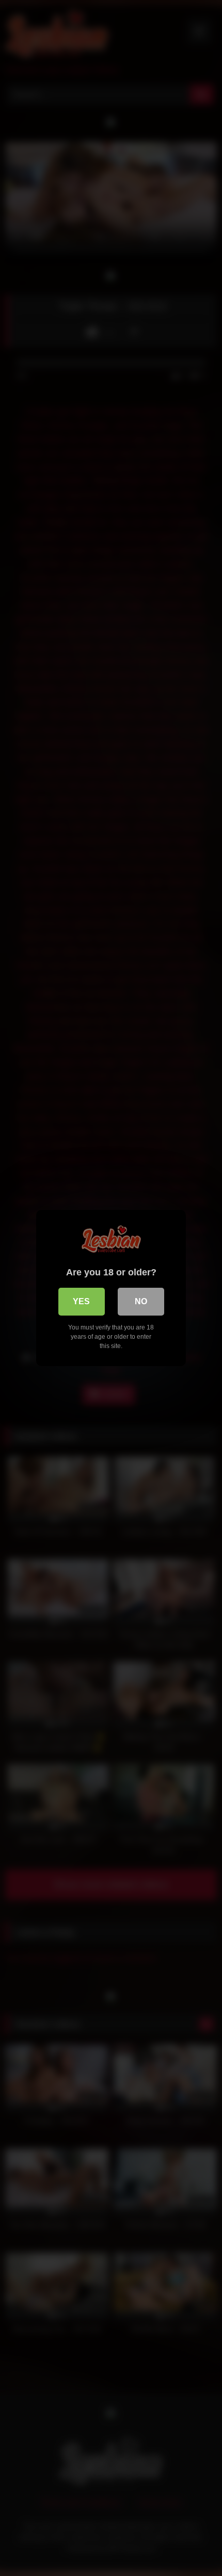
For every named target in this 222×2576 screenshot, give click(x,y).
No (141, 1301)
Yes (81, 1301)
